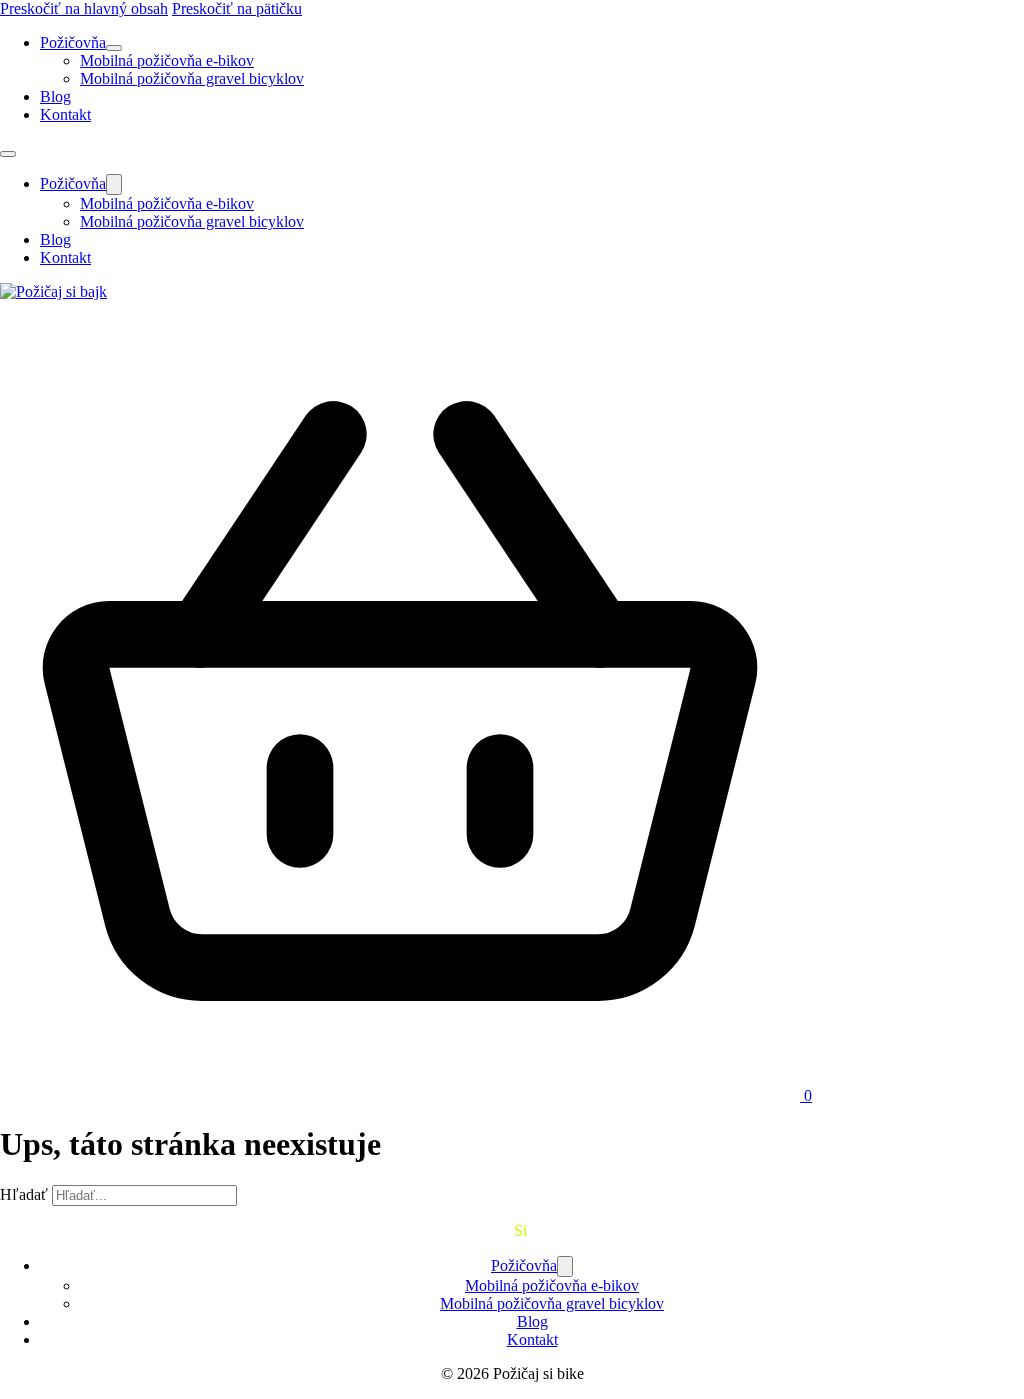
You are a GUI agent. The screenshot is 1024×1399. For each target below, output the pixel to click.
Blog (55, 96)
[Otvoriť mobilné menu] (8, 154)
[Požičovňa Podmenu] (114, 48)
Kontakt (65, 114)
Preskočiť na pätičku (237, 8)
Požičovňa (73, 42)
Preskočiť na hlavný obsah (84, 8)
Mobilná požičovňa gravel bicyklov (192, 78)
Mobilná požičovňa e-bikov (167, 60)
